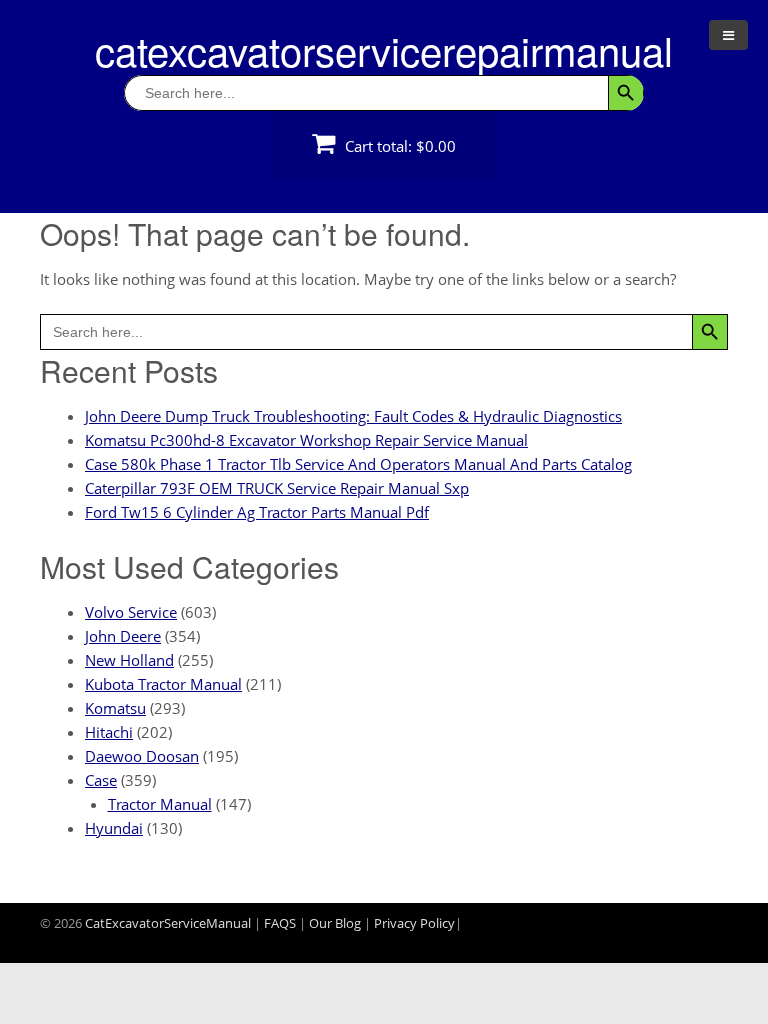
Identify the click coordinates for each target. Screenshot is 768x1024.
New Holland (129, 660)
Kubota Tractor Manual (163, 684)
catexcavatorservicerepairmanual (384, 49)
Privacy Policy (414, 923)
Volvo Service (131, 612)
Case (101, 780)
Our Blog (335, 923)
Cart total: (398, 146)
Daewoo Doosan (142, 756)
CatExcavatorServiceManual (168, 923)
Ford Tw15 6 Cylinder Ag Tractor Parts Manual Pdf (257, 512)
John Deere (123, 636)
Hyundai (114, 828)
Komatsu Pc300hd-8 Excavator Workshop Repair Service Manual (306, 440)
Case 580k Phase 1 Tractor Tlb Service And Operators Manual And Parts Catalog (358, 464)
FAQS (280, 923)
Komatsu (115, 708)
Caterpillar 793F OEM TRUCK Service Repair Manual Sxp (277, 488)
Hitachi (109, 732)
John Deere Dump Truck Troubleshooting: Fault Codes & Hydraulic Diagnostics (353, 416)
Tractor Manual (160, 804)
